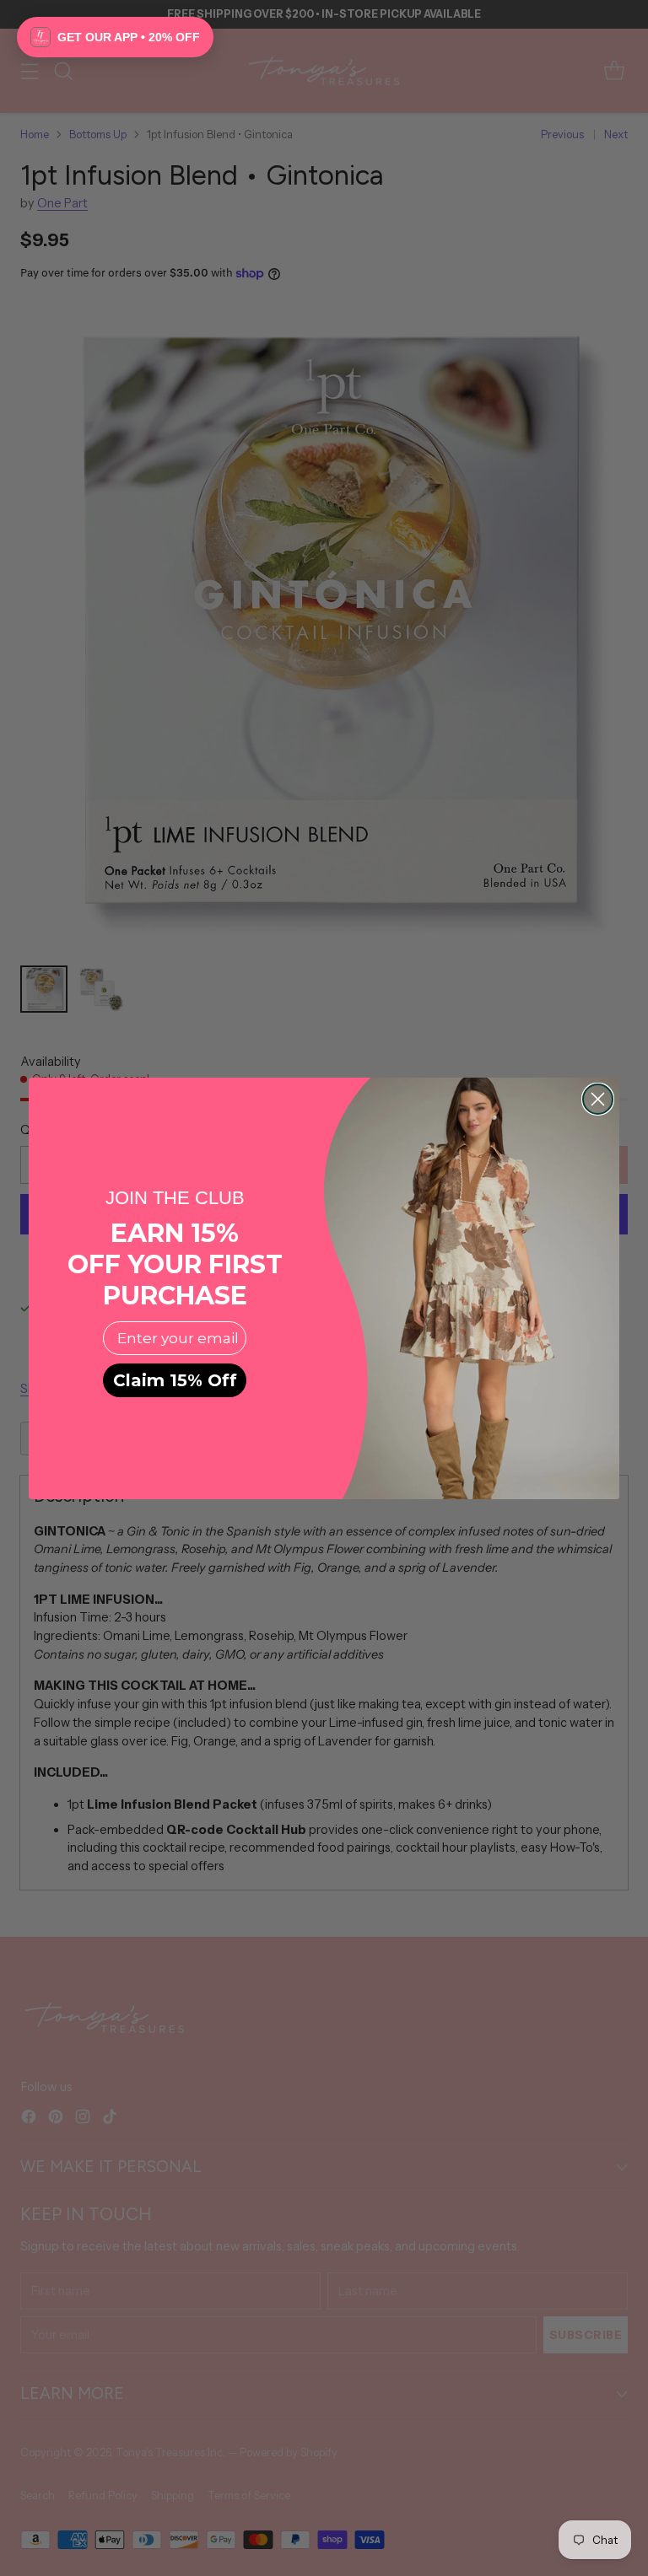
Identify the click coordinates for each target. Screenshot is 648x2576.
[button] (115, 37)
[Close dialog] (598, 1099)
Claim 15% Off (175, 1380)
